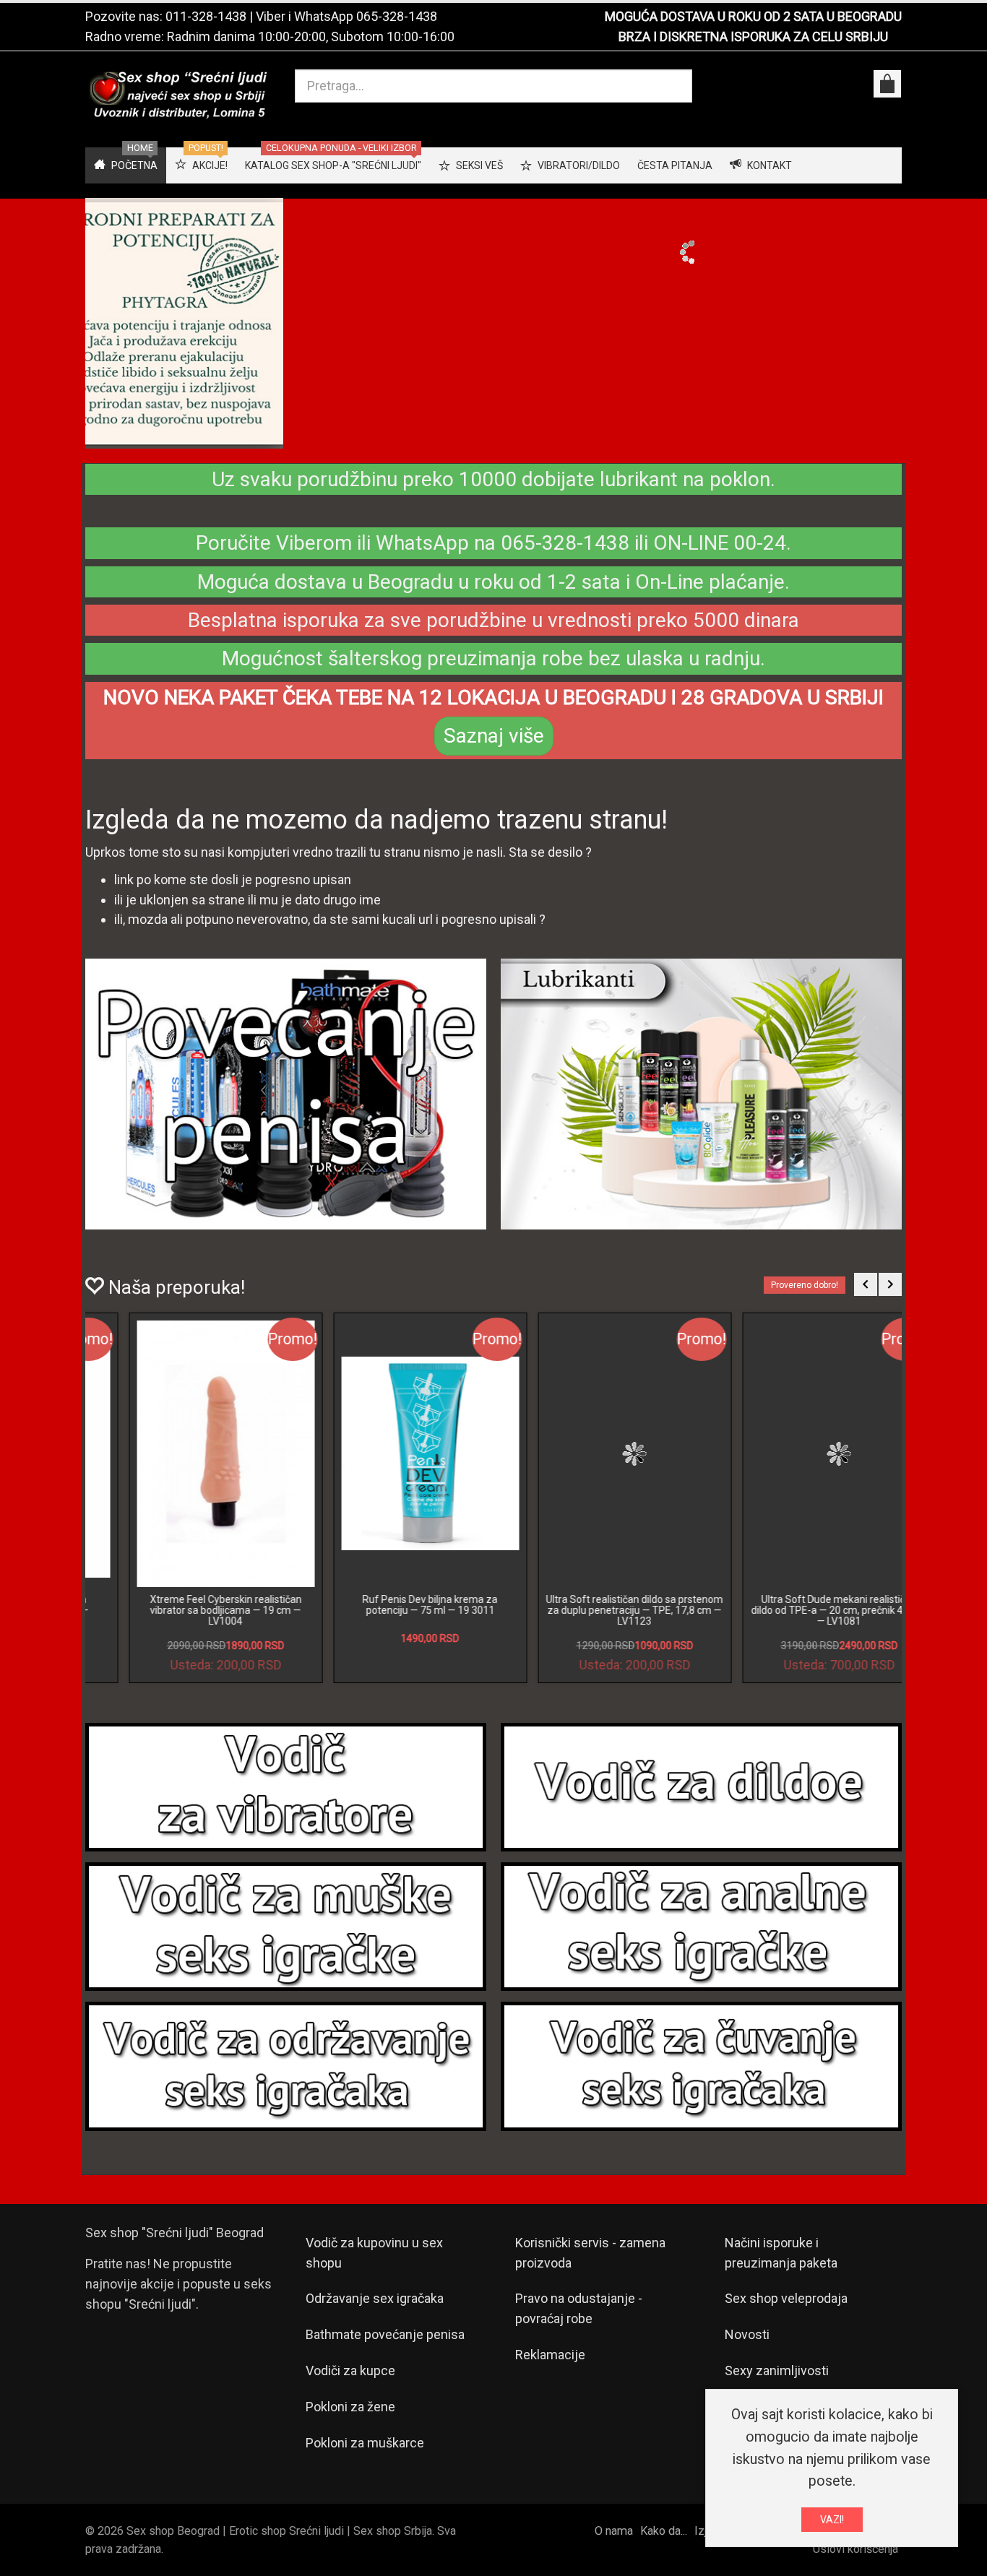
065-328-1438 (397, 16)
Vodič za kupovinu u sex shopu (374, 2264)
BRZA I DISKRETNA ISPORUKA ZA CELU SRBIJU (753, 36)
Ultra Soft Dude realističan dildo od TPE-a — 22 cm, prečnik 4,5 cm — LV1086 (596, 1622)
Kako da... (664, 2543)
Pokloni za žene (350, 2419)
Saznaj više (494, 748)
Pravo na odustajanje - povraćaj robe (579, 2321)
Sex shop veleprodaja (786, 2311)
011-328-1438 (206, 16)
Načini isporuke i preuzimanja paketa (781, 2264)
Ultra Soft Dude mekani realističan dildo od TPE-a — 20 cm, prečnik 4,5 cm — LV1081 (392, 1622)
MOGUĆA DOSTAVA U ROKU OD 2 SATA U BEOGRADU (753, 16)
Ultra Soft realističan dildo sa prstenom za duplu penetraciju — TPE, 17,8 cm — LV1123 (188, 1622)
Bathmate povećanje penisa (385, 2347)
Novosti (747, 2347)
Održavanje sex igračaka (375, 2311)
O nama (614, 2543)
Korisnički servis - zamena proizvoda (590, 2264)
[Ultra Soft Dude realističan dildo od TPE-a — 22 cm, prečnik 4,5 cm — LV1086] (597, 1466)
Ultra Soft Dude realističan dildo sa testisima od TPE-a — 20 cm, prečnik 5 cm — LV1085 (801, 1622)
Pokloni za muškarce (365, 2455)
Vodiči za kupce (350, 2383)
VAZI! (832, 2520)
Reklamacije (550, 2367)
